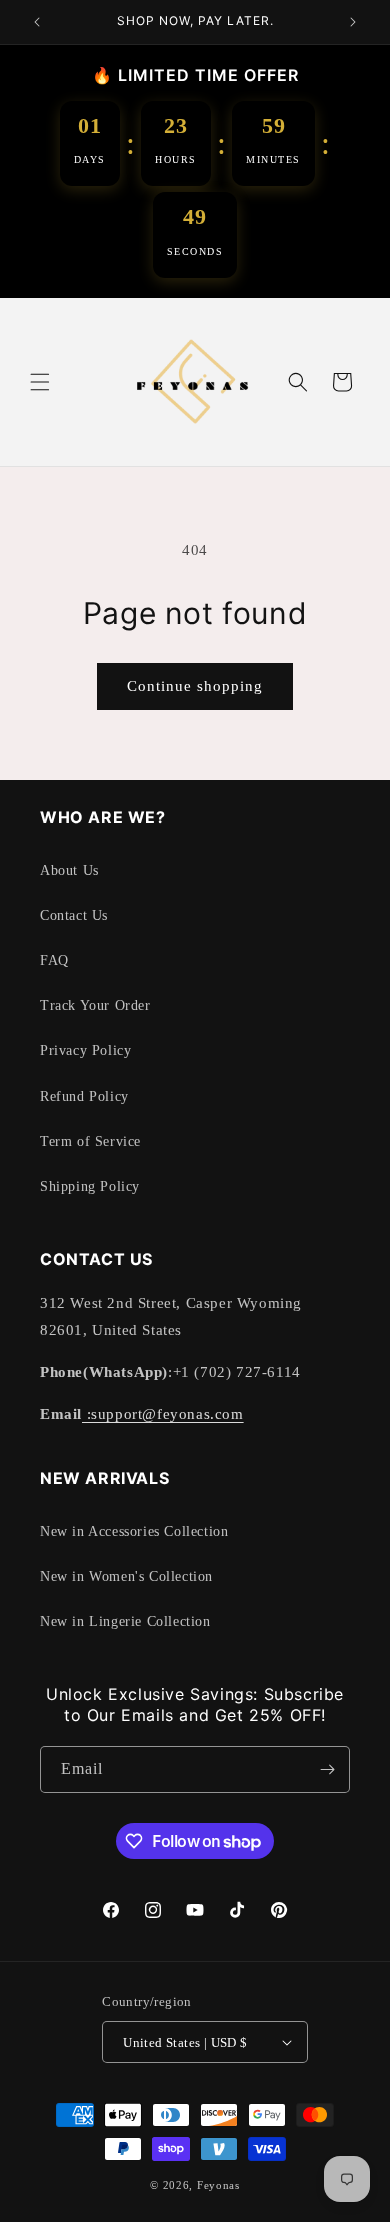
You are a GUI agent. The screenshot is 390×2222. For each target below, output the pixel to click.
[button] (40, 382)
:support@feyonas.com (163, 1414)
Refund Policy (84, 1096)
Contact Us (74, 915)
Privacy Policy (85, 1050)
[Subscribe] (327, 1769)
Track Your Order (95, 1005)
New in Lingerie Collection (125, 1621)
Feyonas (218, 2185)
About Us (69, 870)
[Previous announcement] (37, 22)
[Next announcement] (353, 22)
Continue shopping (195, 686)
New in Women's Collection (126, 1576)
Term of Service (90, 1141)
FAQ (54, 960)
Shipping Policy (90, 1186)
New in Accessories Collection (134, 1531)
